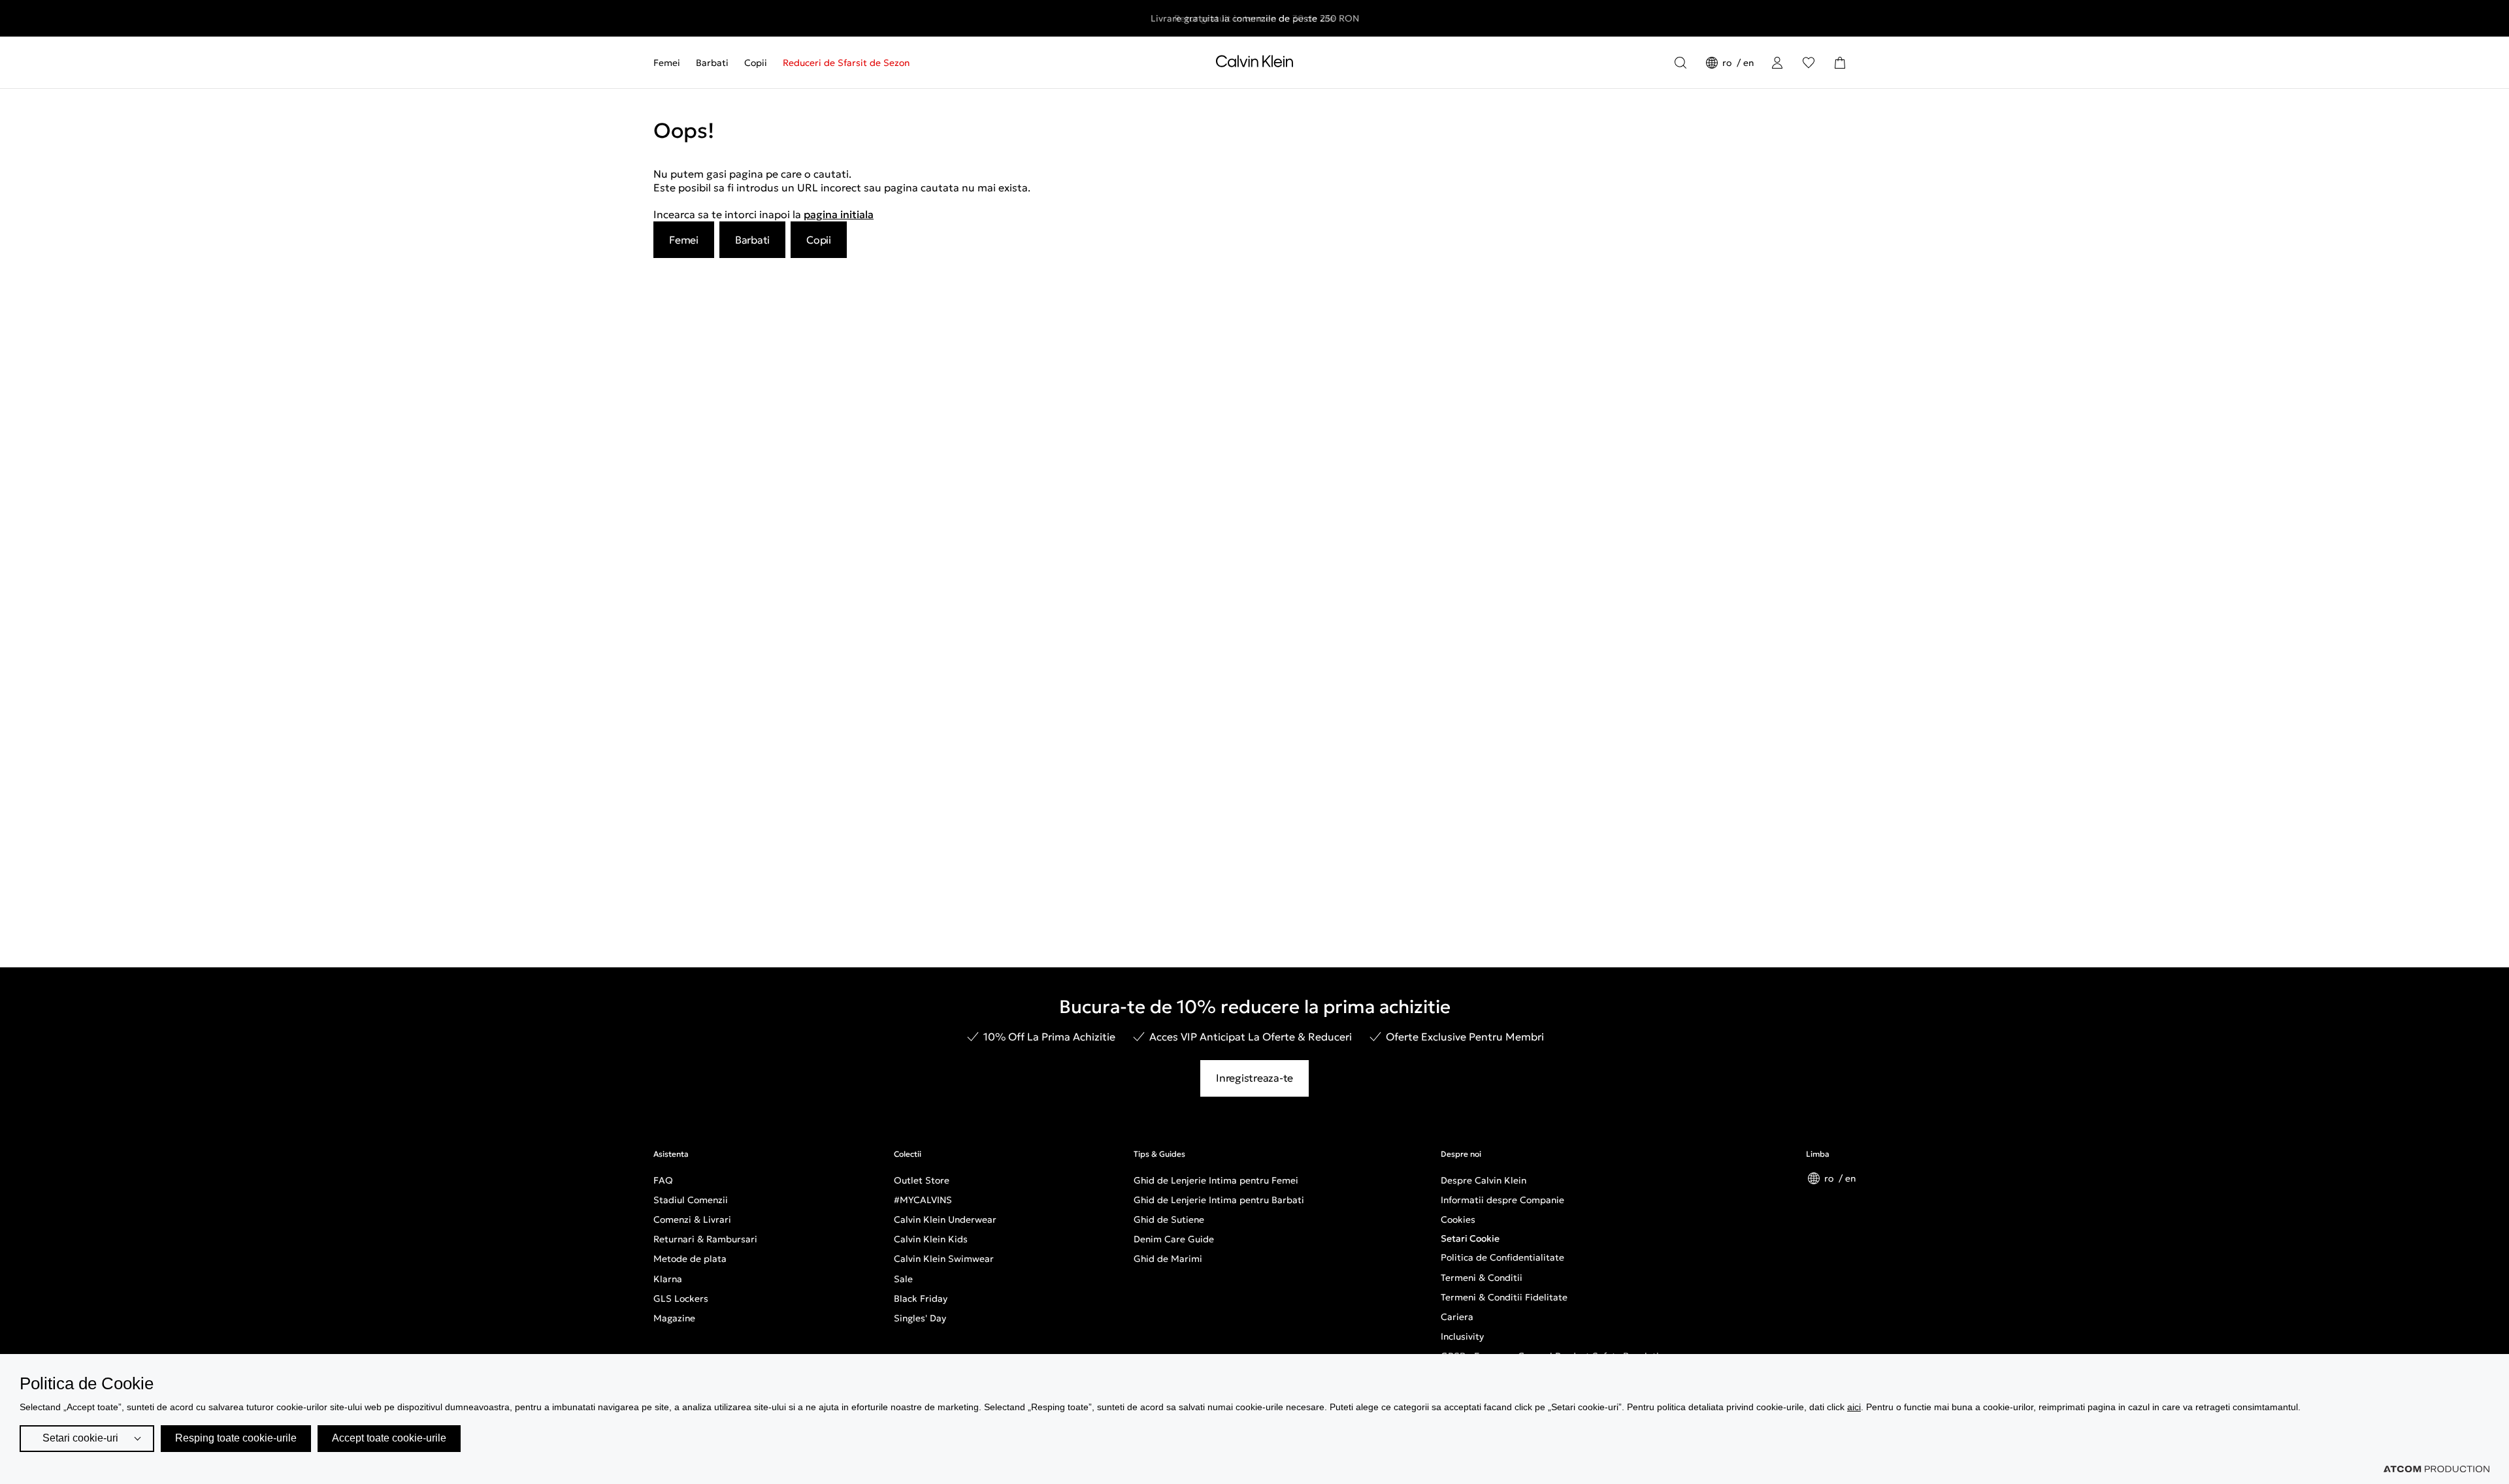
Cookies (1458, 1219)
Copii (756, 63)
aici (1854, 1407)
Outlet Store (922, 1180)
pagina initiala (839, 214)
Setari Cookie (1470, 1238)
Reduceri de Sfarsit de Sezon (846, 63)
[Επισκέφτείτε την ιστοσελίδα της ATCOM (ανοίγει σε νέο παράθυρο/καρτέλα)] (2436, 1469)
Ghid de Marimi (1168, 1259)
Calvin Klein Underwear (945, 1219)
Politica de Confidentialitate (1502, 1257)
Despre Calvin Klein (1484, 1180)
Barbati (712, 63)
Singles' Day (920, 1318)
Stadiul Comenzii (691, 1200)
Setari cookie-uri (80, 1438)
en (1748, 63)
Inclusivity (1462, 1336)
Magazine (674, 1318)
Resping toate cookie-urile (236, 1438)
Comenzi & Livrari (692, 1219)
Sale (903, 1279)
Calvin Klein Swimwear (944, 1259)
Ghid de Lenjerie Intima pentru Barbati (1219, 1200)
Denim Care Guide (1174, 1239)
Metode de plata (690, 1259)
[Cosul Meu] (1840, 63)
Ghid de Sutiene (1169, 1219)
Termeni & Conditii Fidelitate (1504, 1297)
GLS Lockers (681, 1298)
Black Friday (921, 1298)
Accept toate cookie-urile (389, 1438)
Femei (667, 63)
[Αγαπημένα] (1809, 63)
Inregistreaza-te (1254, 1078)
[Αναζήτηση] (1681, 63)
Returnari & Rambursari (705, 1239)
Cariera (1457, 1317)
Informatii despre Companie (1502, 1200)
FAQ (663, 1180)
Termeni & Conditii (1482, 1278)
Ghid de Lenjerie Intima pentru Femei (1216, 1180)
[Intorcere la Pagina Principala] (1254, 64)
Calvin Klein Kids (931, 1239)
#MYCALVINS (923, 1200)
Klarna (668, 1279)
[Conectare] (1777, 63)
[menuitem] (671, 63)
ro (1728, 63)
